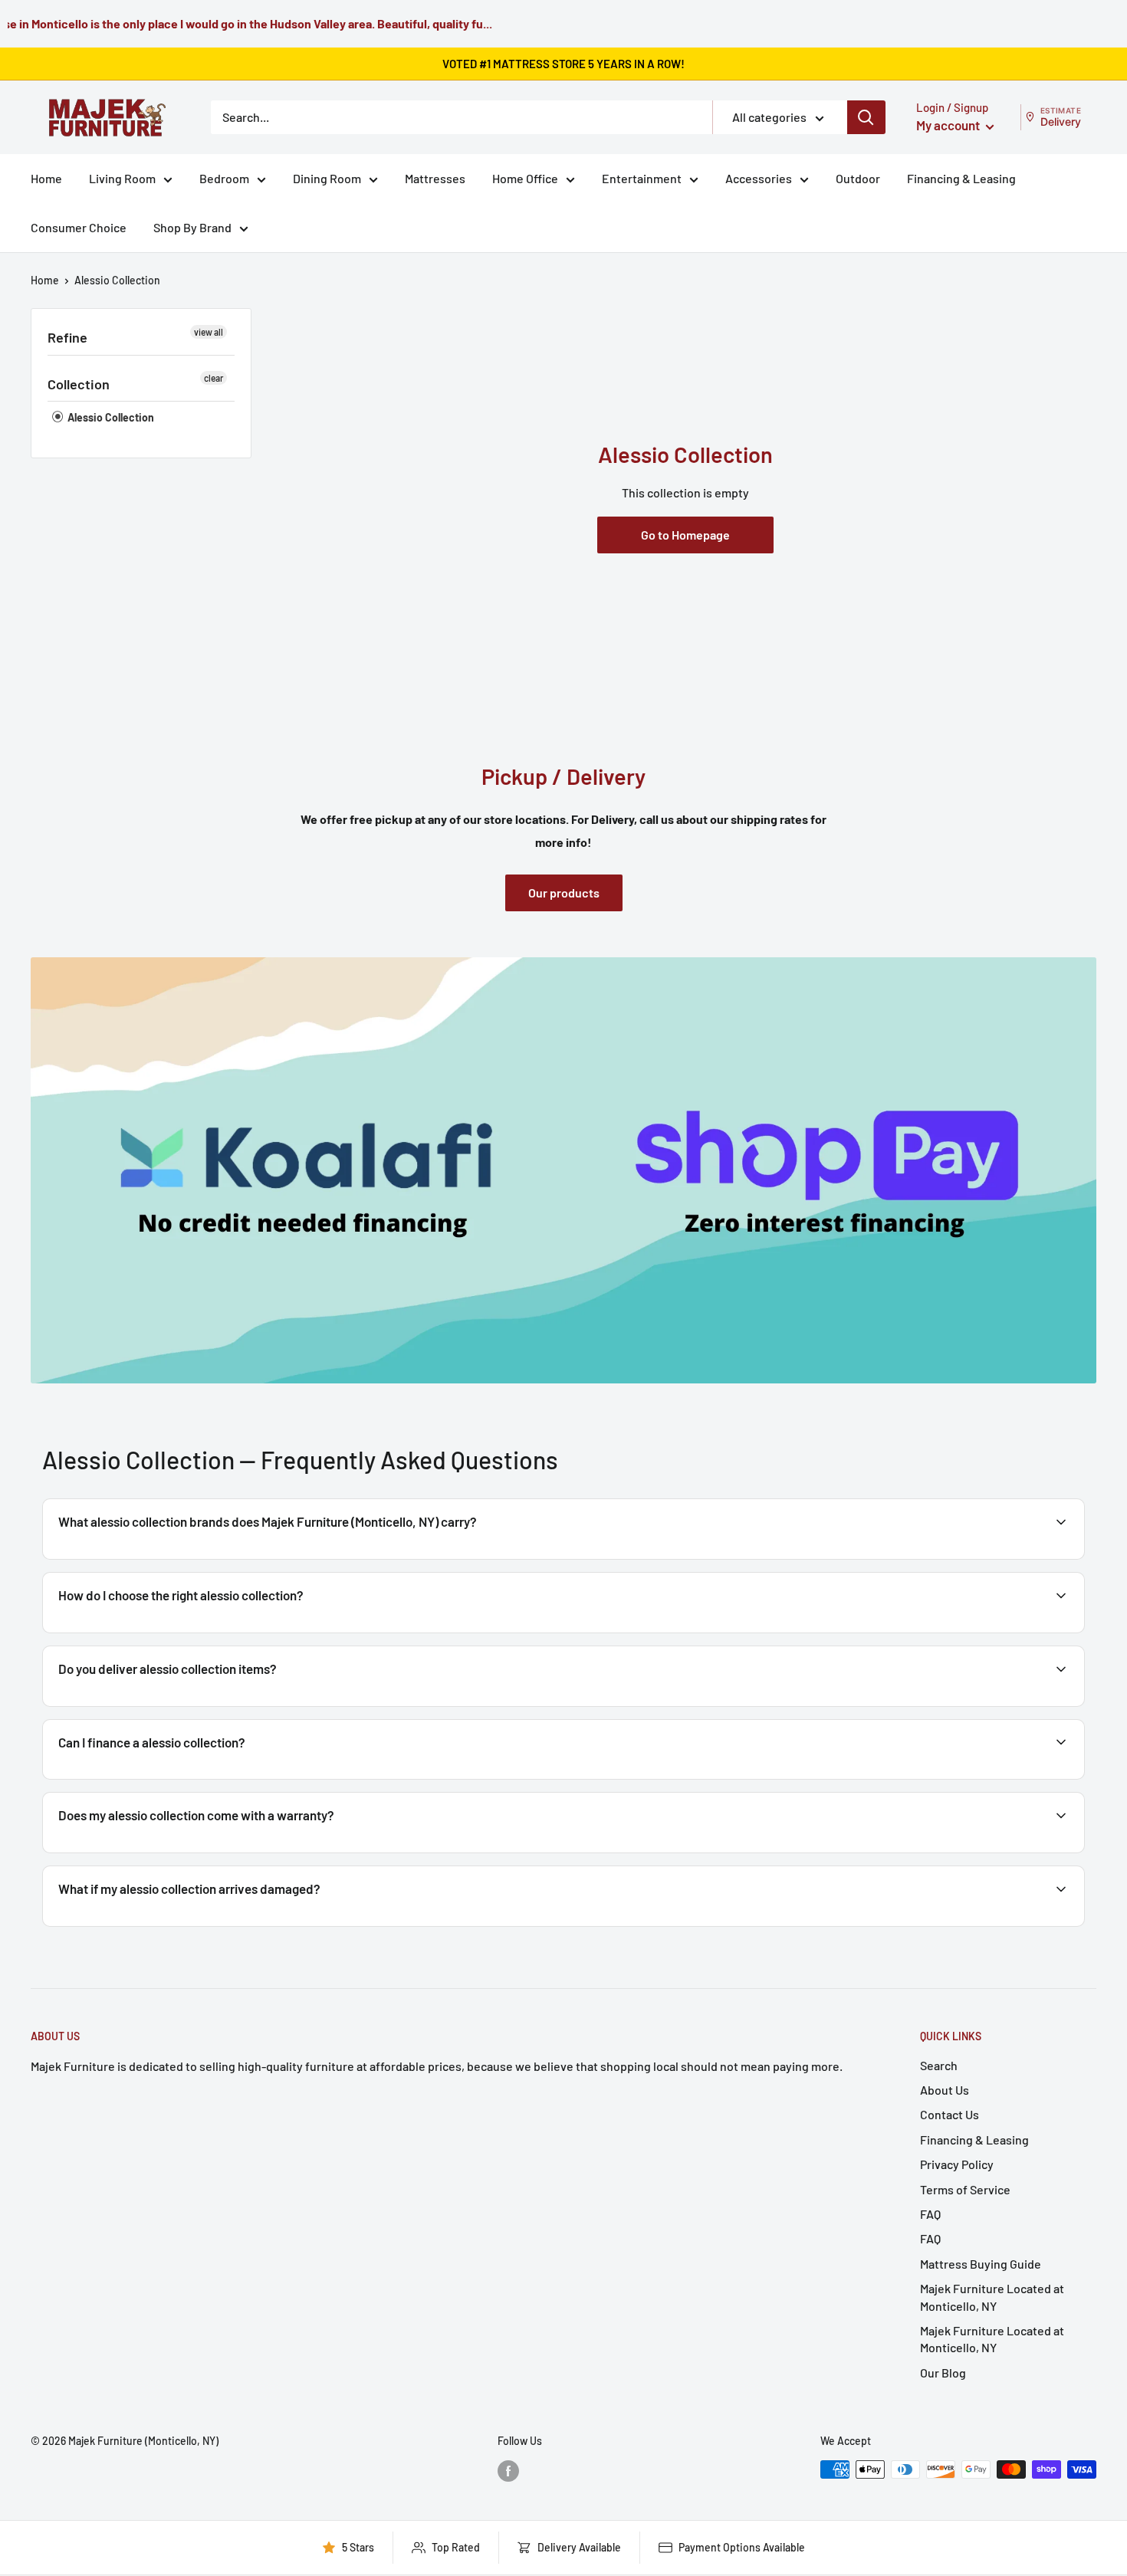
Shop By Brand (192, 227)
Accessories (759, 178)
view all (209, 332)
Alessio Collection (117, 280)
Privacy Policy (957, 2164)
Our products (564, 893)
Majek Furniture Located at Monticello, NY (992, 2297)
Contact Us (950, 2114)
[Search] (866, 117)
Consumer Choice (79, 227)
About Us (945, 2090)
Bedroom (224, 178)
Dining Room (327, 178)
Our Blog (943, 2373)
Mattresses (435, 178)
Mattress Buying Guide (981, 2264)
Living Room (122, 178)
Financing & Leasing (961, 178)
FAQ (930, 2214)
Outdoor (858, 178)
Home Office (525, 178)
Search (939, 2065)
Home (46, 178)
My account (949, 125)
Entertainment (642, 178)
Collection (79, 384)
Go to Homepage (685, 535)
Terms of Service (965, 2189)
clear (214, 378)
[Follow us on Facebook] (508, 2471)
